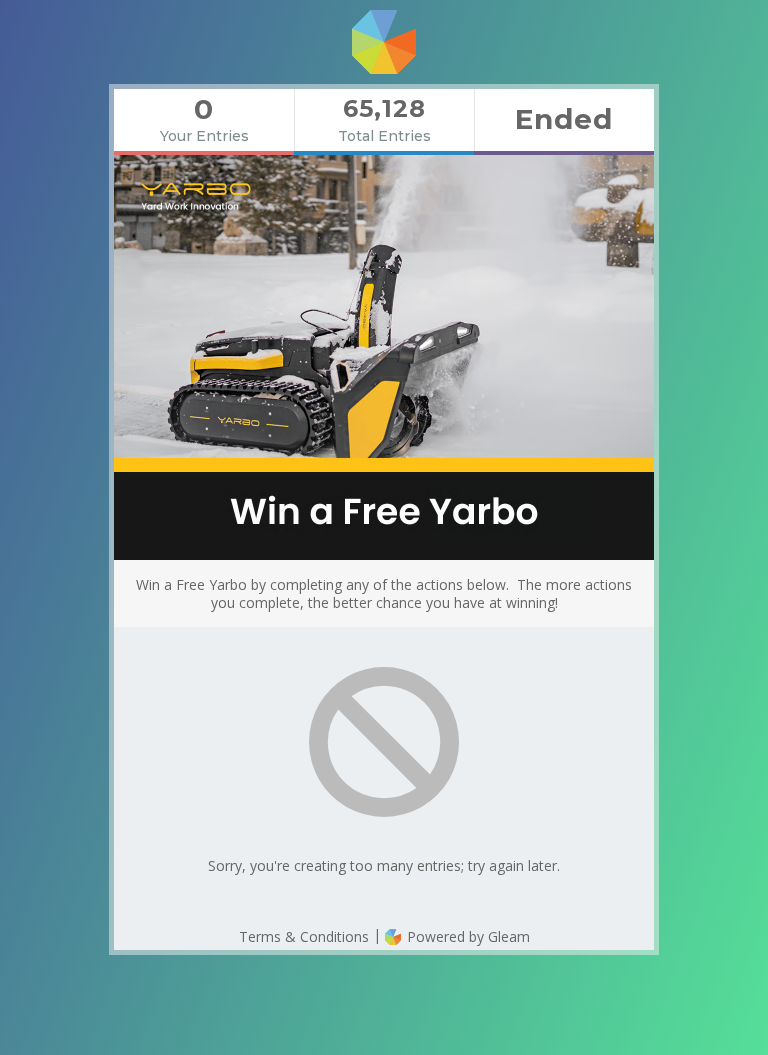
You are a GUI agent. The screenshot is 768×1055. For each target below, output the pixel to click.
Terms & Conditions (304, 936)
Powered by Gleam (466, 936)
